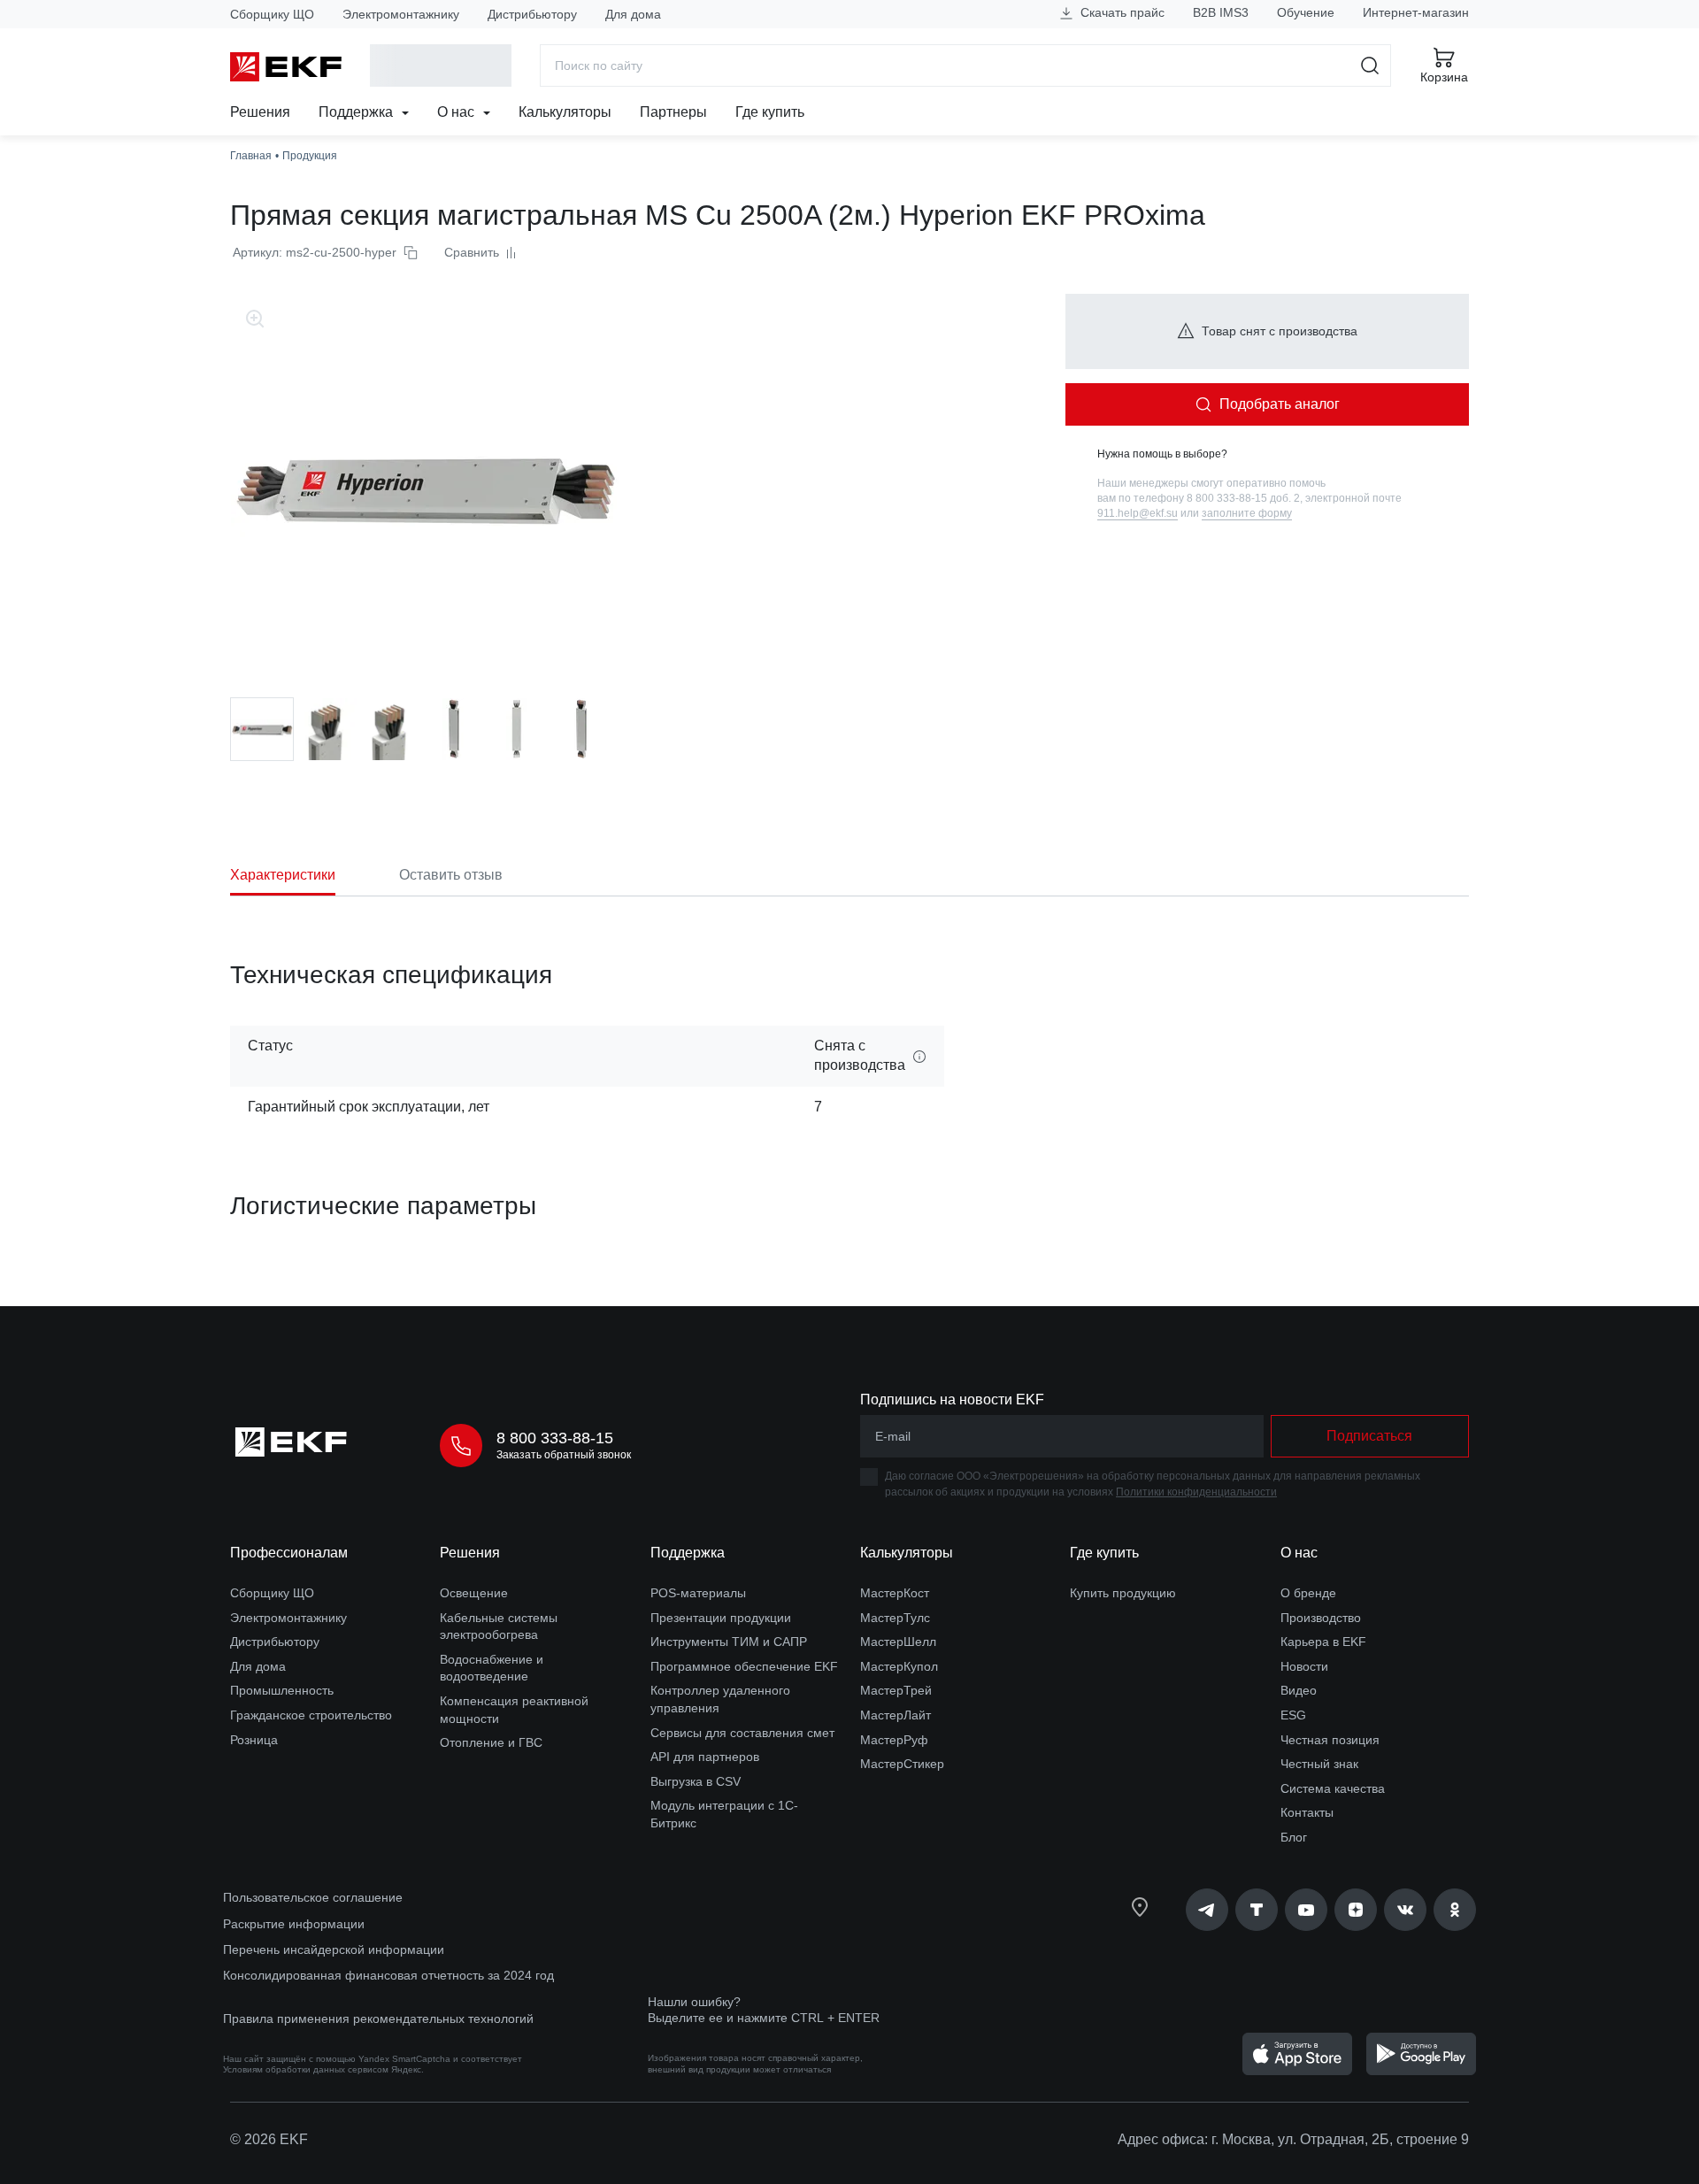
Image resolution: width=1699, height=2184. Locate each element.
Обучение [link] (1306, 12)
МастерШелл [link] (898, 1642)
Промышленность (282, 1690)
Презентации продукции (721, 1618)
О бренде (1308, 1593)
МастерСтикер (902, 1764)
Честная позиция (1330, 1740)
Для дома (633, 14)
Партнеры (673, 112)
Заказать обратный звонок (564, 1455)
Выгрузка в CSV (696, 1781)
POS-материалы (698, 1593)
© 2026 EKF (269, 2139)
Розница (254, 1740)
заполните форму (1247, 513)
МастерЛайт (896, 1715)
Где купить (770, 112)
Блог (1294, 1837)
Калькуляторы (565, 112)
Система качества (1333, 1788)
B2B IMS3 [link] (1221, 12)
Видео (1299, 1690)
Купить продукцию (1123, 1593)
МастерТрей (896, 1690)
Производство (1321, 1618)
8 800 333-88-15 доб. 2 (1243, 498)
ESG (1293, 1715)
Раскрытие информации (294, 1924)
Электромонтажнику (401, 14)
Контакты (1307, 1812)
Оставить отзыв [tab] (451, 875)
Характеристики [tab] (283, 875)
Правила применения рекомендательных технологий (378, 2019)
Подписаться (1369, 1436)
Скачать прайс (1121, 12)
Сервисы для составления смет (742, 1733)
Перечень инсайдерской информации (334, 1949)
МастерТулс (895, 1618)
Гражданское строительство (311, 1715)
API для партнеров (705, 1757)
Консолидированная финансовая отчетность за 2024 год (388, 1975)
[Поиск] (1370, 65)
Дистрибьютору (532, 14)
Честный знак (1319, 1764)
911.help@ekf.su (1138, 513)
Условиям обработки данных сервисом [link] (306, 2069)
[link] (1207, 1910)
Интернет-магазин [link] (1416, 12)
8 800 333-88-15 (555, 1438)
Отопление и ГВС (491, 1742)
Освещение (474, 1593)
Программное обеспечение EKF (744, 1666)
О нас (457, 112)
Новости (1304, 1666)
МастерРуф (894, 1740)
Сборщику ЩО (272, 14)
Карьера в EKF (1323, 1642)
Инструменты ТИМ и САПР (729, 1642)
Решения (260, 112)
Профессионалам (289, 1553)
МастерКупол (899, 1666)
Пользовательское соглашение (313, 1897)
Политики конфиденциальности (1196, 1492)
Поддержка (357, 112)
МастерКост (895, 1593)
